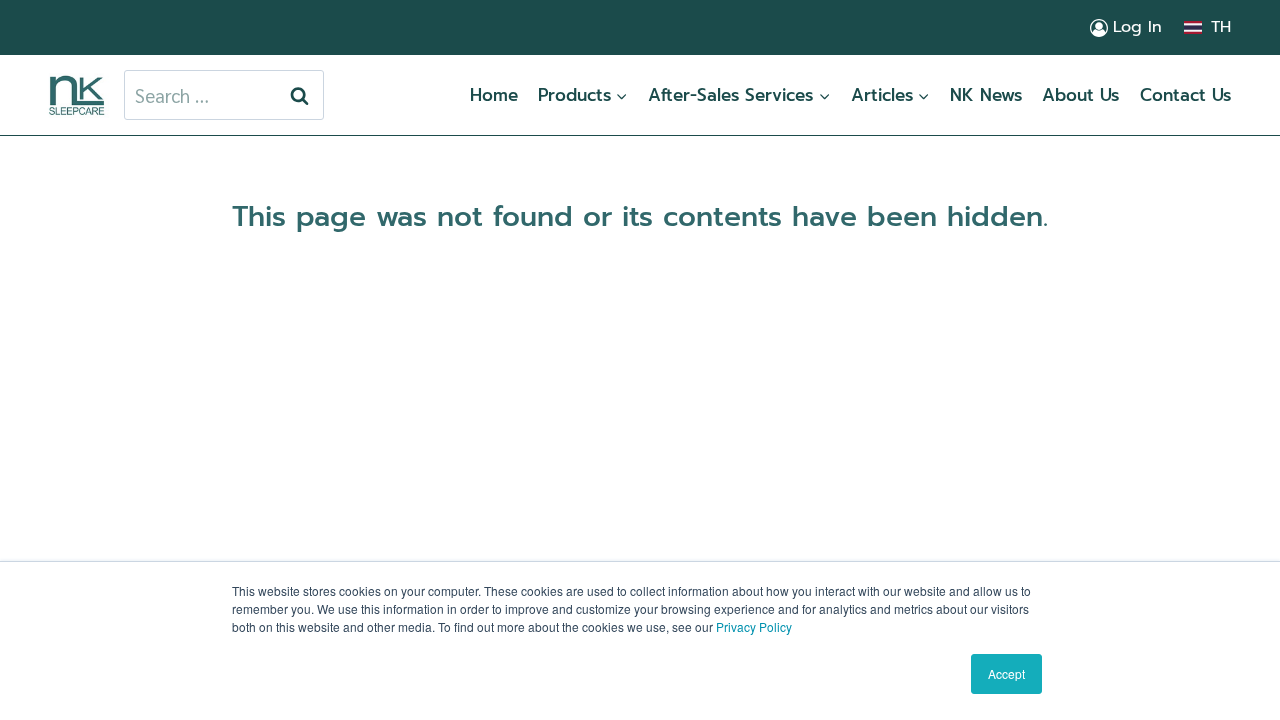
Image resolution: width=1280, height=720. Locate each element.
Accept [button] (1006, 673)
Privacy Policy (754, 626)
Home (494, 95)
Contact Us (1185, 95)
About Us (1080, 95)
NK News (986, 95)
